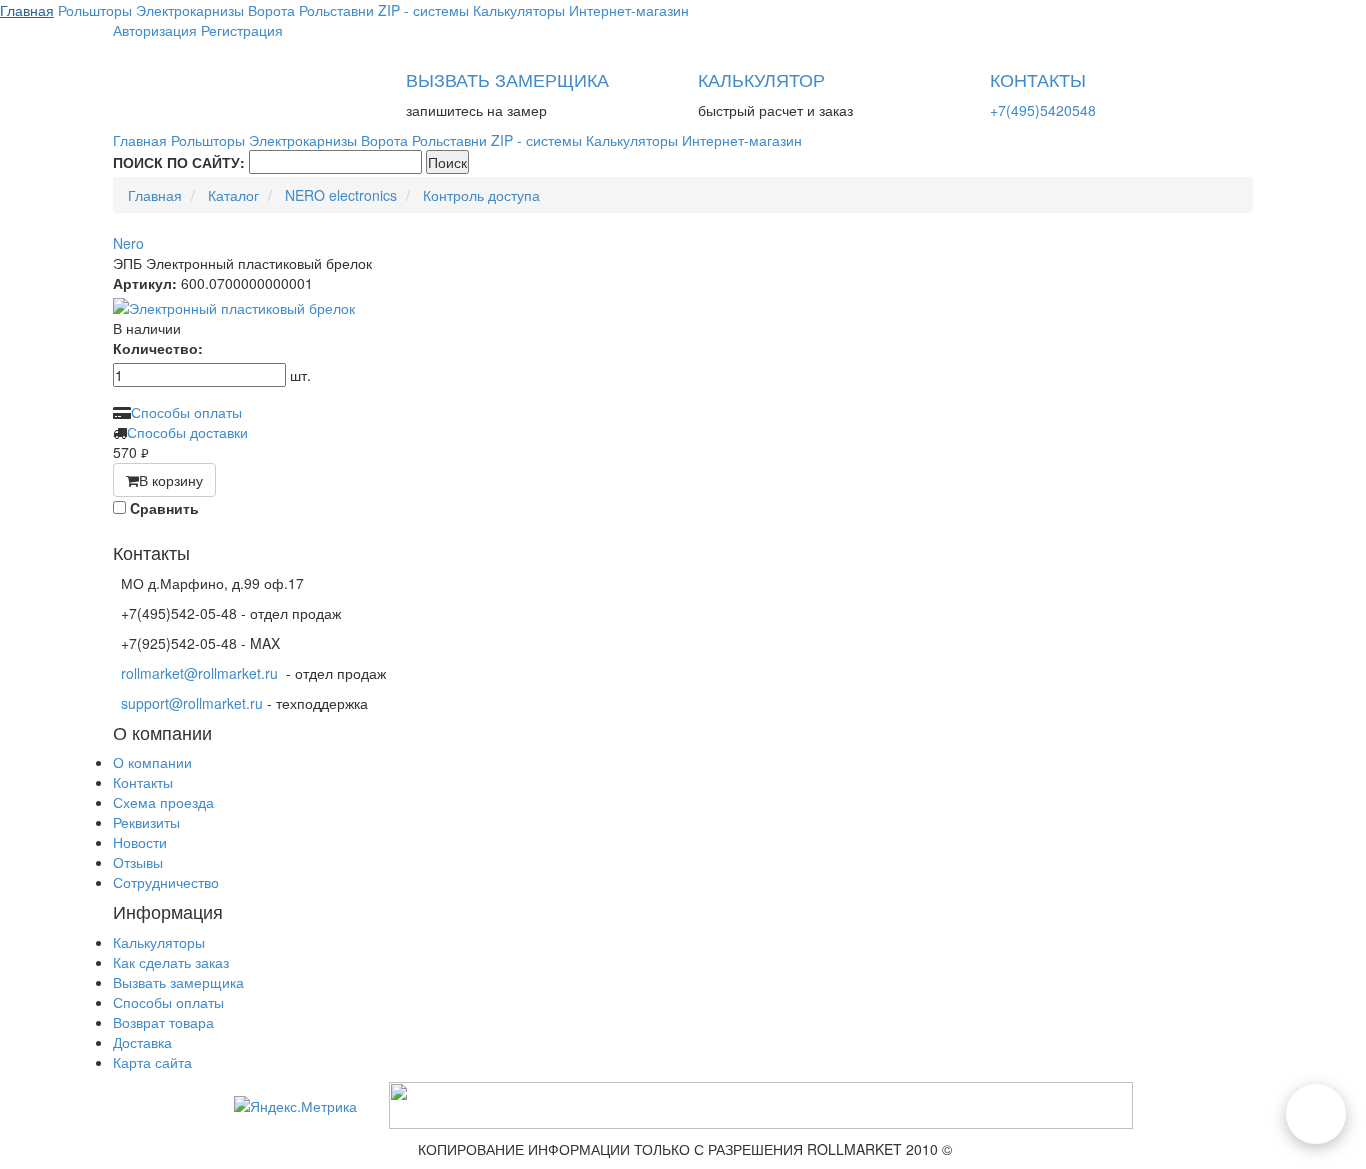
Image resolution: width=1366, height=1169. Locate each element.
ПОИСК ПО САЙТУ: (179, 162)
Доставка (142, 1042)
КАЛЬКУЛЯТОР (761, 79)
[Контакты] (1316, 1114)
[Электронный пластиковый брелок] (683, 308)
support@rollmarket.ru (192, 703)
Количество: (158, 348)
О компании (152, 762)
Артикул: (145, 283)
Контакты (143, 782)
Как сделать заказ (171, 962)
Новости (140, 842)
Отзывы (138, 862)
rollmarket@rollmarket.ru (199, 673)
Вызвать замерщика (178, 982)
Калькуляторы (159, 942)
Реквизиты (146, 822)
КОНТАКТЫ (1038, 79)
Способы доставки (187, 432)
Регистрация (242, 30)
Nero (128, 243)
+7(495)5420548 (1043, 110)
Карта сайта (152, 1062)
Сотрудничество (166, 882)
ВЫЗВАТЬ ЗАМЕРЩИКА (507, 79)
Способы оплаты (186, 412)
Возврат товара (163, 1022)
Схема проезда (163, 802)
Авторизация (155, 30)
